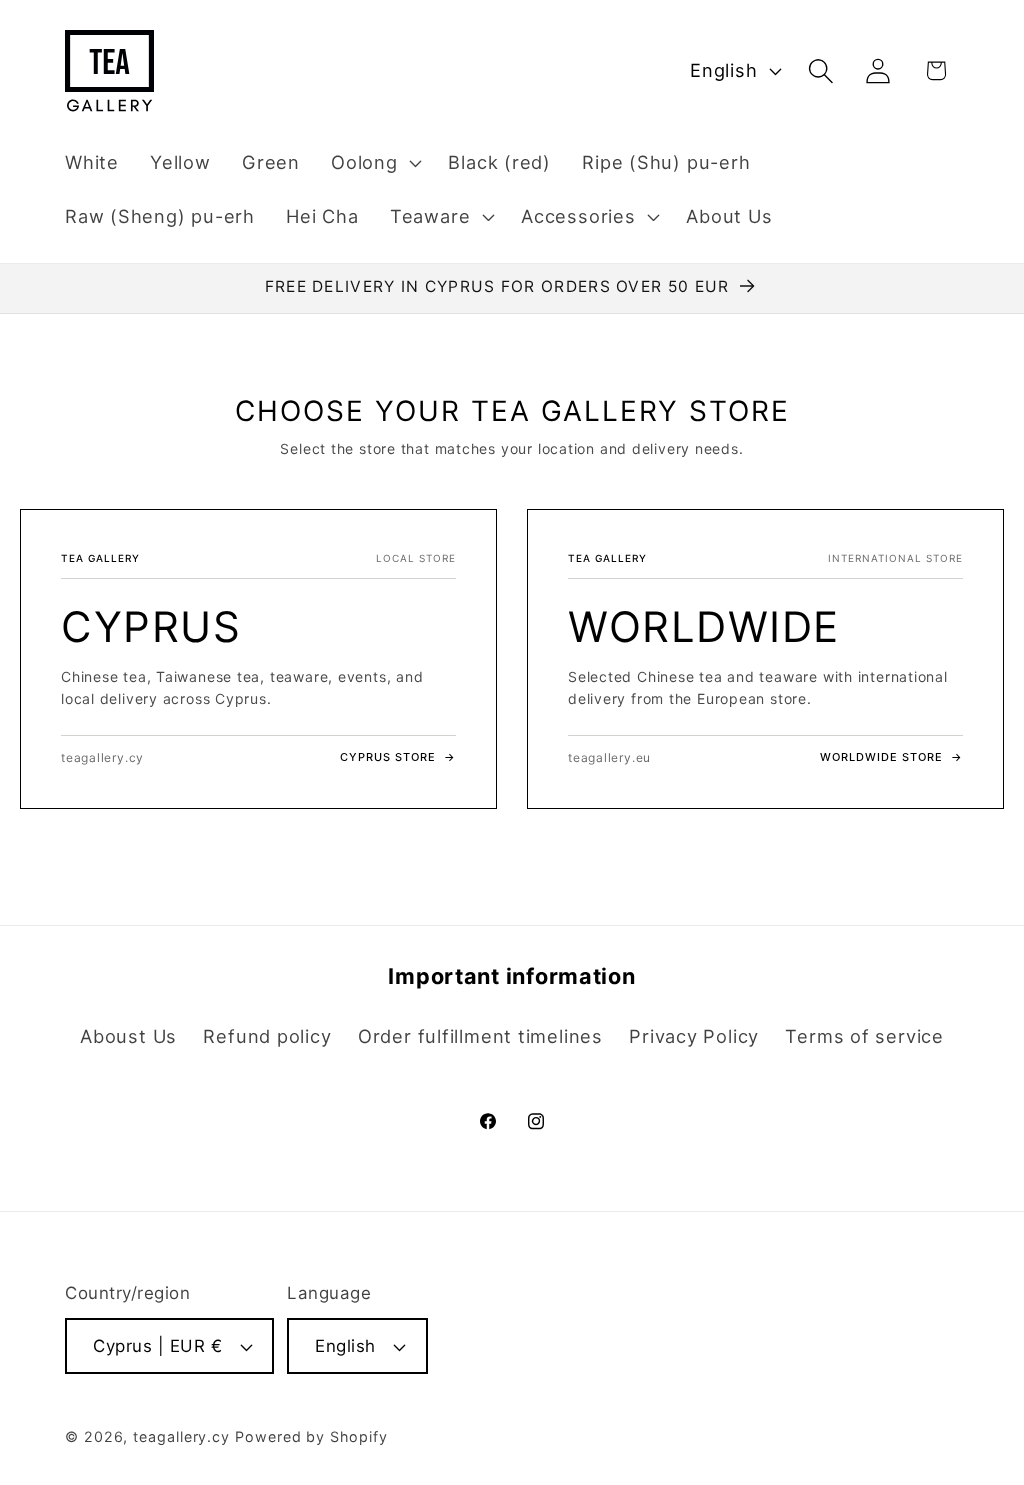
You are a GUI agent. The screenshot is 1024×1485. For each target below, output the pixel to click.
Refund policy (267, 1036)
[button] (373, 163)
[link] (258, 658)
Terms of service (864, 1036)
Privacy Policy (694, 1036)
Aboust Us (128, 1036)
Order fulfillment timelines (480, 1036)
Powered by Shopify (311, 1436)
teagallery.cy (181, 1436)
